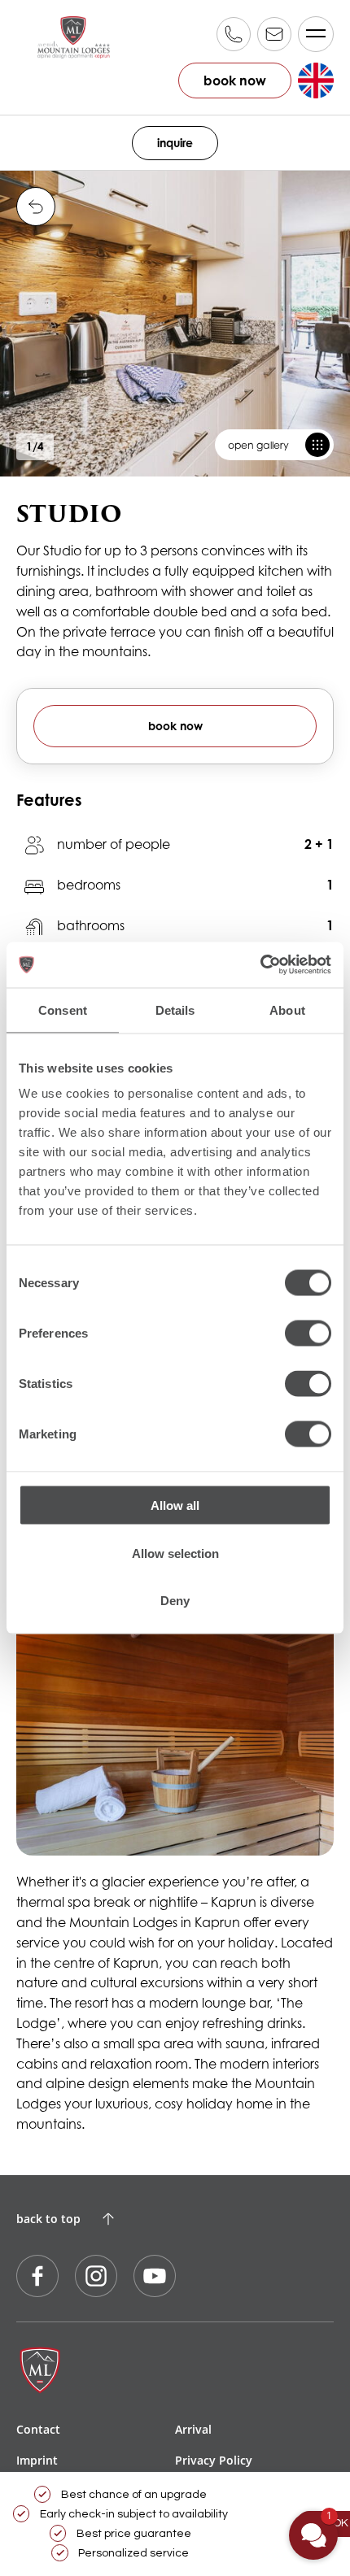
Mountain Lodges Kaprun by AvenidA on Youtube (155, 2276)
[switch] (308, 1334)
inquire (175, 143)
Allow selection (175, 1553)
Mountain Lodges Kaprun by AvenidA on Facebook (37, 2276)
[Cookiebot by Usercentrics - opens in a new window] (260, 965)
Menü (316, 34)
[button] (313, 2535)
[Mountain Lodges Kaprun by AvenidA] (73, 37)
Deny (175, 1601)
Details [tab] (175, 1010)
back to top (48, 2219)
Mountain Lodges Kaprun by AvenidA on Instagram (96, 2276)
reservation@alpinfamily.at (274, 34)
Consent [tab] (63, 1010)
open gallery (258, 445)
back (36, 207)
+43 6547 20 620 (234, 34)
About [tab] (287, 1010)
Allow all (175, 1506)
